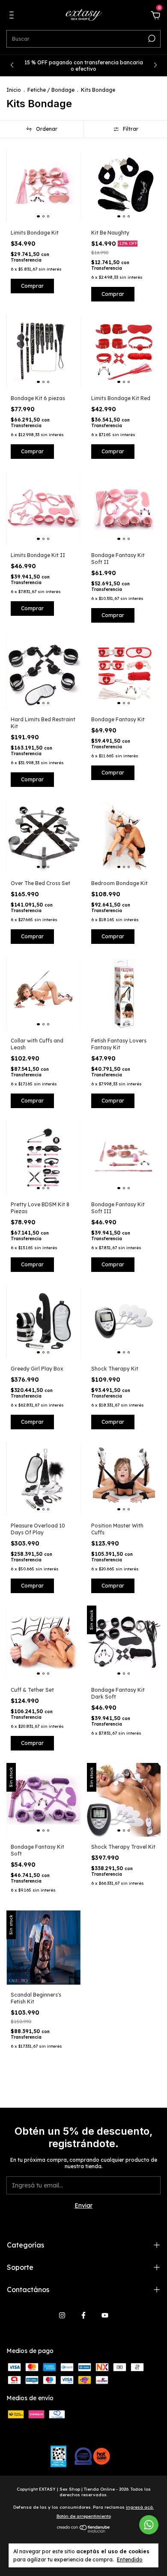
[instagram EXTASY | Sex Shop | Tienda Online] (62, 2315)
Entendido (130, 2559)
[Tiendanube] (84, 2531)
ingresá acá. (140, 2507)
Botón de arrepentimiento (84, 2516)
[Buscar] (151, 39)
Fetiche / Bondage (51, 90)
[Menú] (13, 16)
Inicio (14, 90)
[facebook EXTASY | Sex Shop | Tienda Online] (83, 2315)
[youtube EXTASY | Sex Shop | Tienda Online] (105, 2315)
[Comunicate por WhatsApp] (149, 2525)
